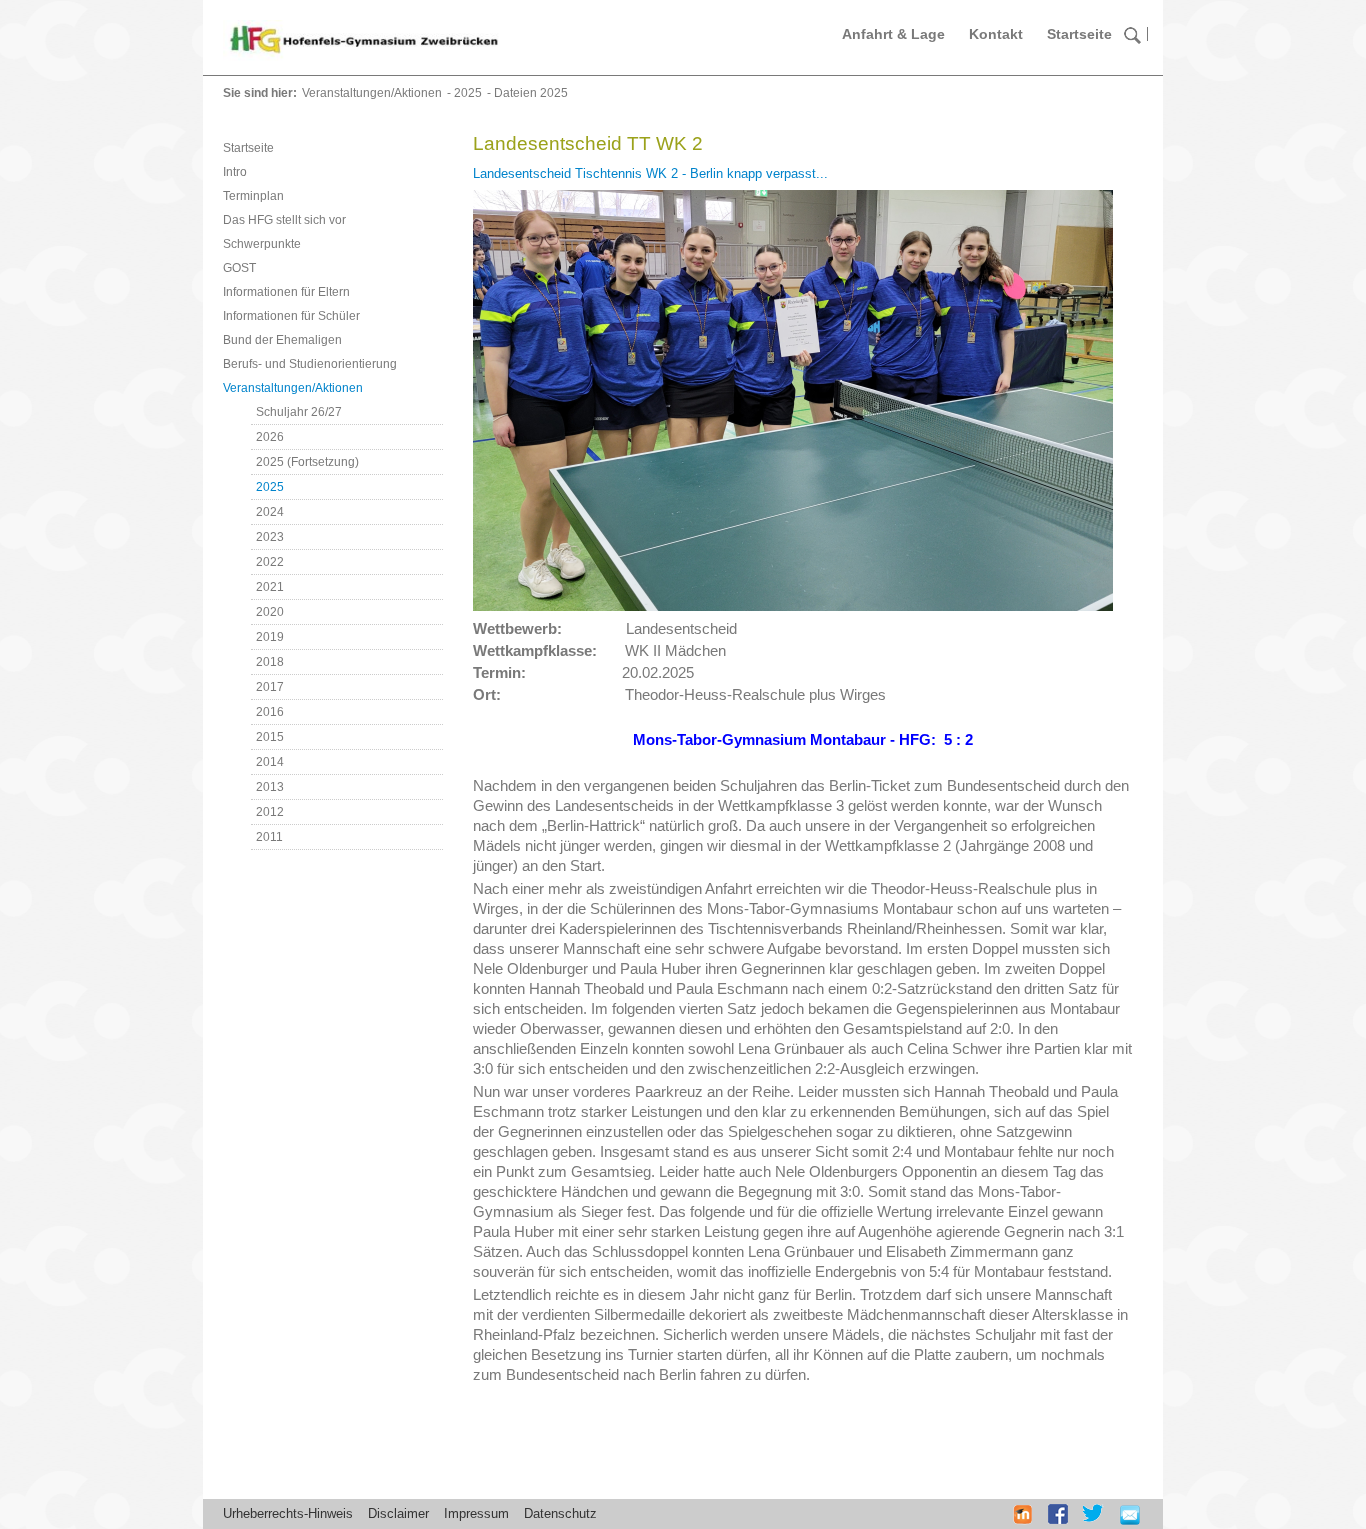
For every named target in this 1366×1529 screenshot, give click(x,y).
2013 (270, 787)
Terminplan (253, 196)
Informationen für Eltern (286, 292)
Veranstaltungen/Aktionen (372, 93)
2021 (270, 587)
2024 (270, 512)
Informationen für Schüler (291, 316)
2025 (270, 487)
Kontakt (996, 34)
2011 (269, 837)
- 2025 (464, 93)
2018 (270, 662)
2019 (270, 637)
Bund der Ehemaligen (282, 340)
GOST (239, 268)
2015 (270, 737)
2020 (270, 612)
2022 (270, 562)
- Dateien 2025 (527, 93)
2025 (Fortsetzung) (307, 462)
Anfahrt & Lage (893, 34)
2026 (270, 437)
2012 (270, 812)
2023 (270, 537)
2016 (270, 712)
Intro (235, 172)
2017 (270, 687)
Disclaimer (398, 1513)
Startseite (1079, 34)
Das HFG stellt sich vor (284, 220)
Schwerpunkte (262, 244)
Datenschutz (560, 1513)
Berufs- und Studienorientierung (310, 364)
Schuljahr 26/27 (299, 412)
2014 (270, 762)
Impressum (476, 1513)
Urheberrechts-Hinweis (288, 1513)
